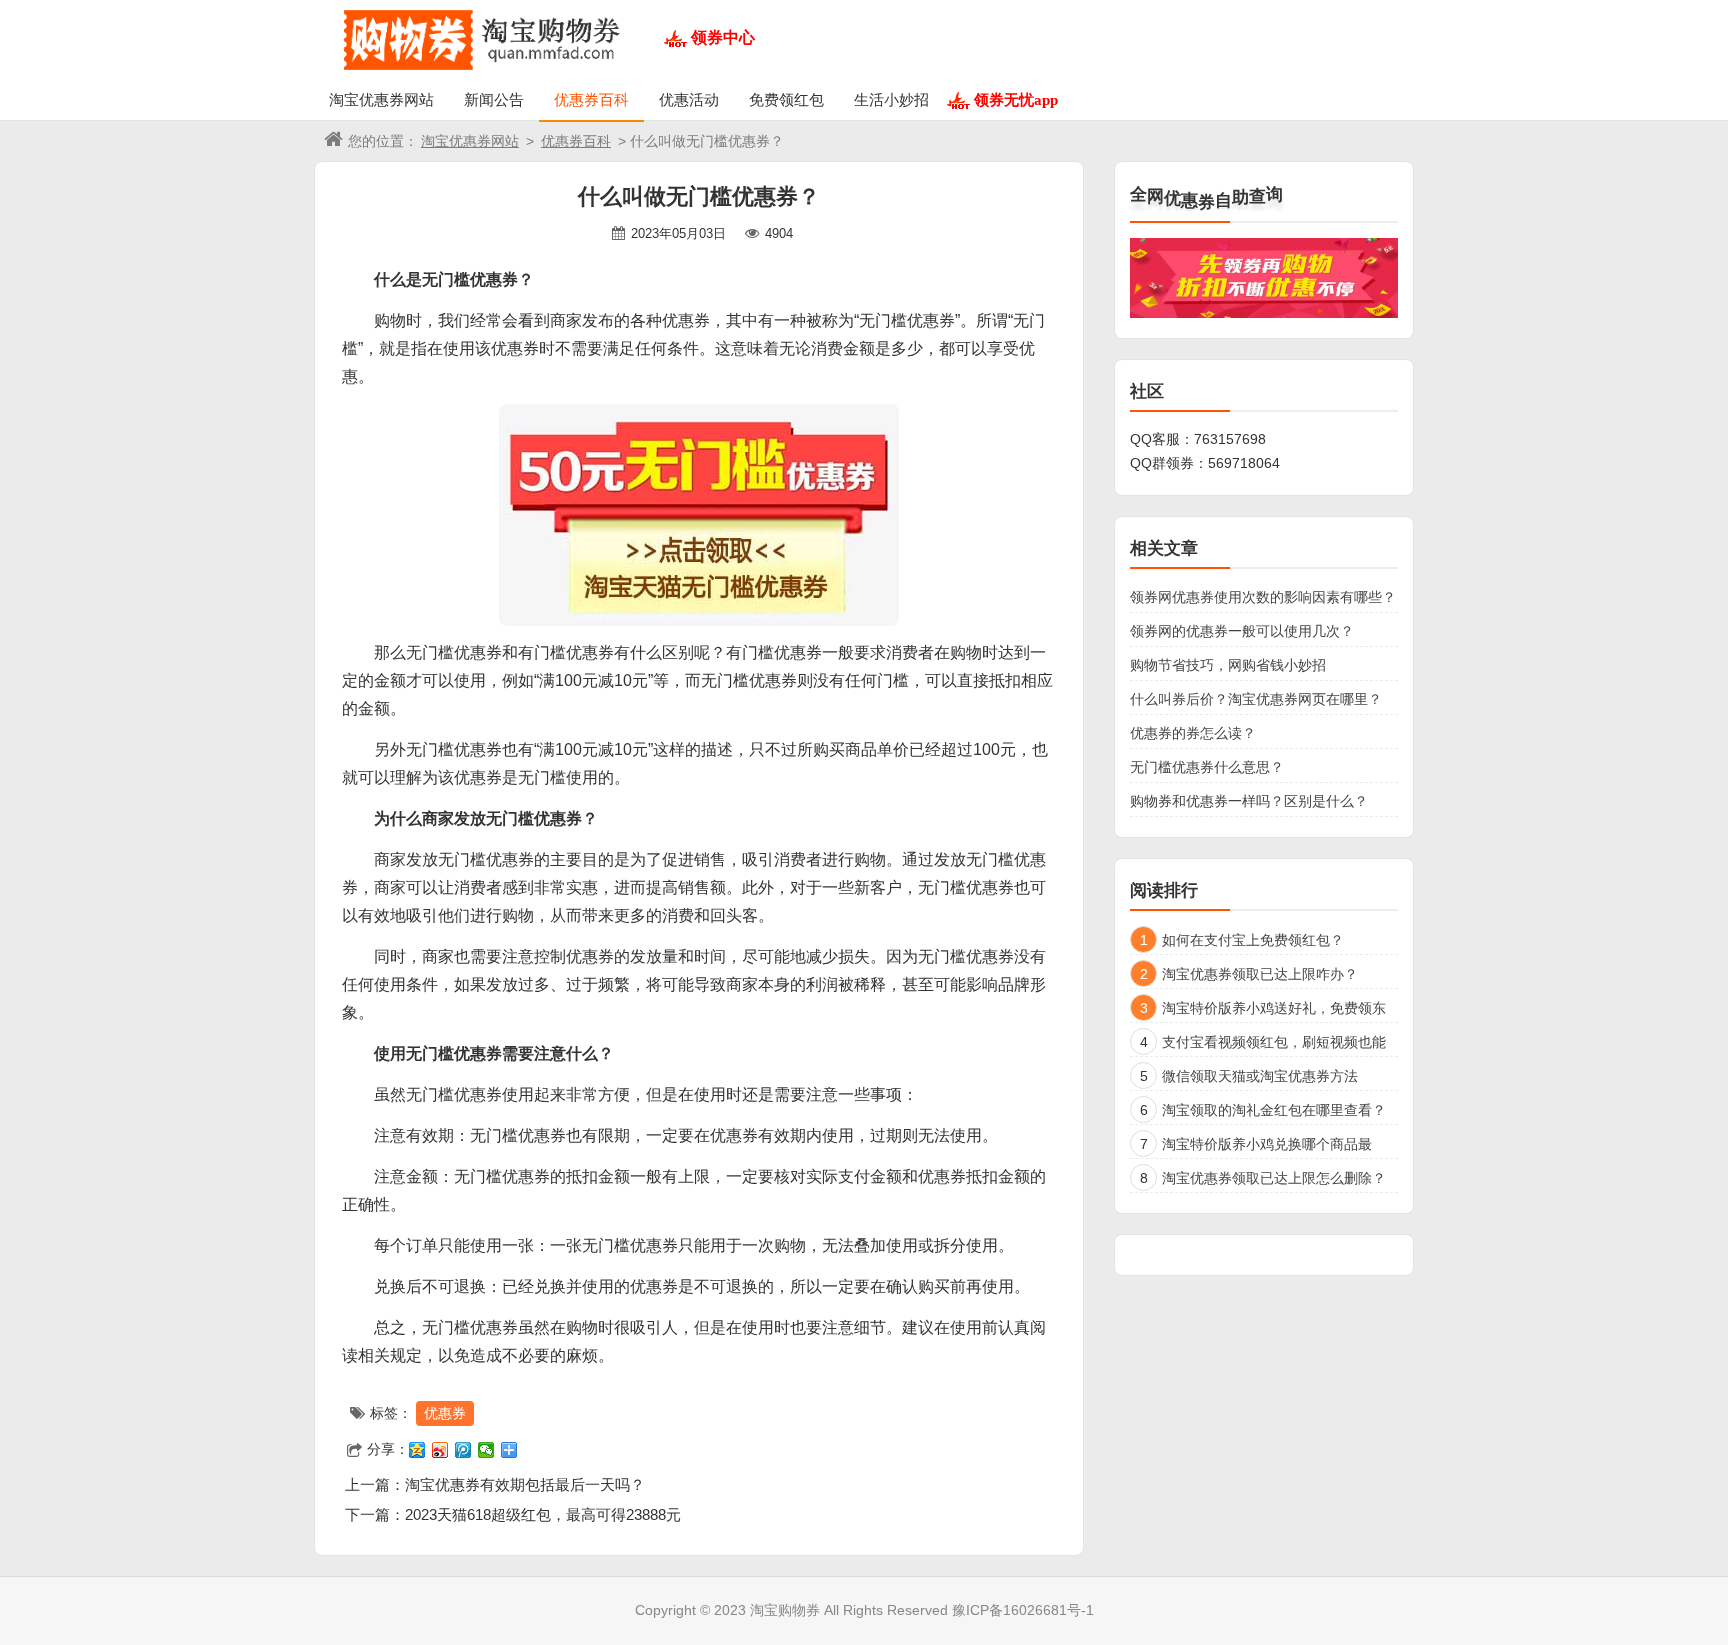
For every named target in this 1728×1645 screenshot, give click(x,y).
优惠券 (445, 1413)
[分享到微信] (486, 1450)
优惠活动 (689, 99)
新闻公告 (494, 99)
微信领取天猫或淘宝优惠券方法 (1260, 1076)
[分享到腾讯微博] (463, 1450)
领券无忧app (1016, 99)
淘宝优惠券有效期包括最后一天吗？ (525, 1484)
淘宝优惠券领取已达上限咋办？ (1260, 974)
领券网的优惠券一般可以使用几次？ (1242, 631)
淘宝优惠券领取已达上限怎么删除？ (1274, 1178)
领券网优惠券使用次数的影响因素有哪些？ (1263, 597)
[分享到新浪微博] (440, 1450)
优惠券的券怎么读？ (1193, 733)
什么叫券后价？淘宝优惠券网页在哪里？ (1256, 699)
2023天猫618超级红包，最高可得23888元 (543, 1514)
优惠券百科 (591, 99)
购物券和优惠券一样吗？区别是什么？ (1249, 801)
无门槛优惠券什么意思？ (1207, 767)
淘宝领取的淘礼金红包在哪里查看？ (1274, 1110)
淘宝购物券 (785, 1610)
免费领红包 (786, 99)
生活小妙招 (891, 99)
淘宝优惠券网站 (381, 99)
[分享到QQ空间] (417, 1450)
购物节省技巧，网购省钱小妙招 (1228, 665)
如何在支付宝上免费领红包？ (1253, 940)
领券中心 (723, 37)
